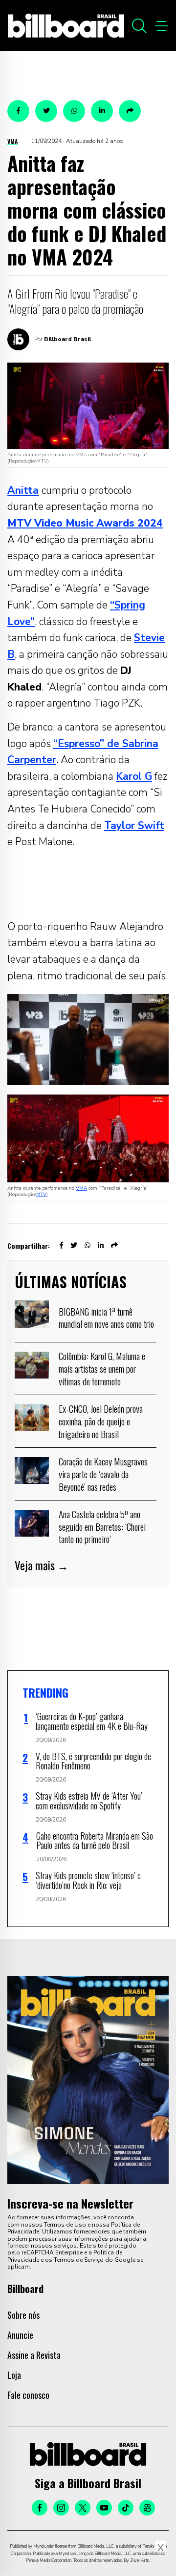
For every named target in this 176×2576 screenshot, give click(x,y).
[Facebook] (40, 2508)
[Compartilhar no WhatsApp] (74, 111)
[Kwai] (147, 2508)
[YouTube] (104, 2508)
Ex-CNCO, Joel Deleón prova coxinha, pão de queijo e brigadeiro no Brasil (101, 1421)
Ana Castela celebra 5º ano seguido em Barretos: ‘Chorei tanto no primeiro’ (102, 1526)
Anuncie (20, 2335)
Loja (14, 2375)
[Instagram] (61, 2508)
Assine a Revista (34, 2355)
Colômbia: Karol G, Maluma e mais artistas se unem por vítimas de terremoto (102, 1368)
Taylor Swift (134, 826)
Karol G (134, 776)
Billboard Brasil (67, 339)
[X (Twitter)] (83, 2508)
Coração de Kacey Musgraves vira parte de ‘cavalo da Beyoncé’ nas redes (103, 1473)
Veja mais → (42, 1565)
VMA (12, 141)
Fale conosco (28, 2395)
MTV (41, 1195)
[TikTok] (126, 2508)
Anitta (23, 490)
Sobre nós (23, 2315)
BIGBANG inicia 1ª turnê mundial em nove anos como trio (106, 1318)
